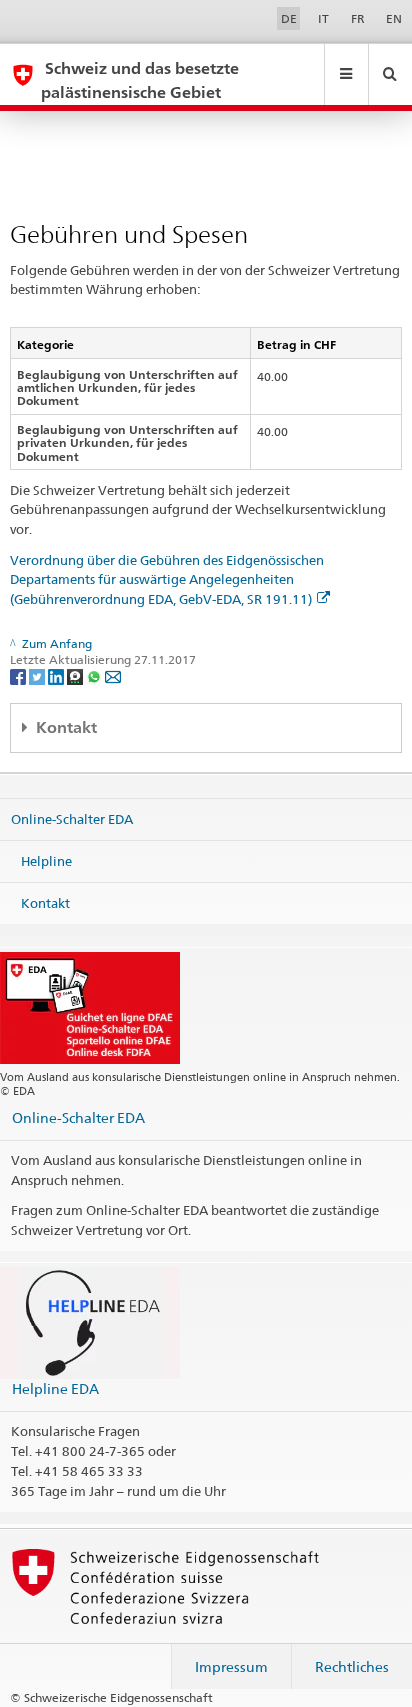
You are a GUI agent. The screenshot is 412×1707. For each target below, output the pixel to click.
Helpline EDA (55, 1388)
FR (358, 18)
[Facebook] (19, 675)
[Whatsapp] (95, 675)
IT (323, 18)
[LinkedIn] (57, 675)
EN (394, 18)
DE (289, 18)
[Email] (113, 675)
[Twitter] (38, 675)
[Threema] (76, 675)
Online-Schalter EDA (72, 819)
